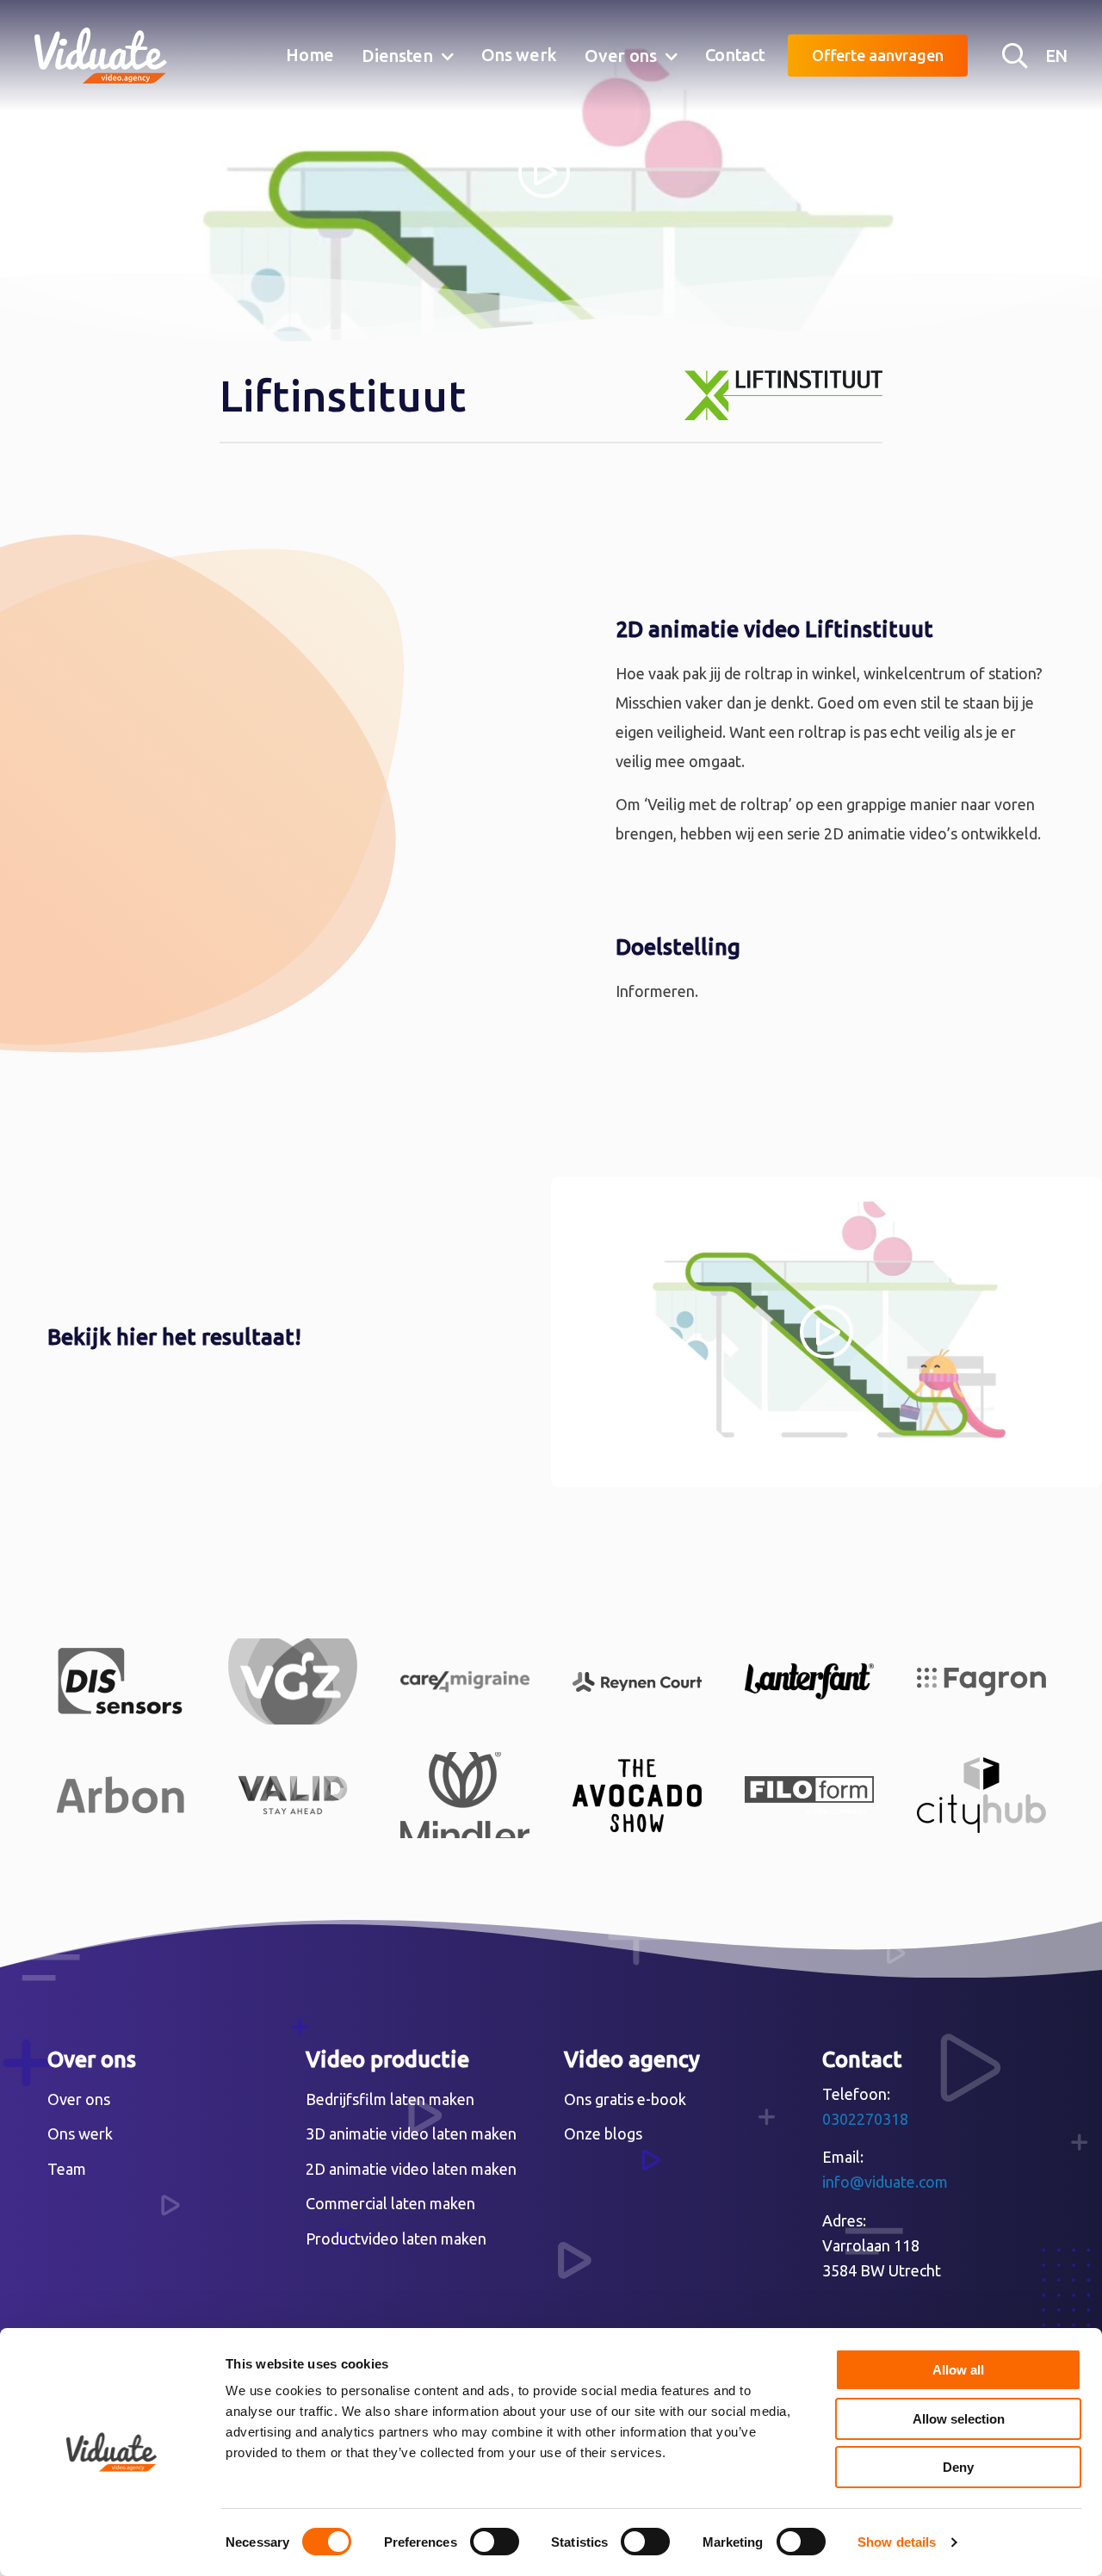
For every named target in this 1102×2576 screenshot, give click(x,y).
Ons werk (520, 55)
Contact (735, 55)
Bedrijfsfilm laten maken (390, 2099)
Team (67, 2169)
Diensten (397, 56)
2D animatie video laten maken (411, 2169)
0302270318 (865, 2119)
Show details (897, 2542)
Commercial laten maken (390, 2203)
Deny (958, 2467)
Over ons (621, 56)
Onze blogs (603, 2133)
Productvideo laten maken (396, 2239)
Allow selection (959, 2419)
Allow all (958, 2370)
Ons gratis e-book (625, 2099)
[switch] (495, 2542)
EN (1056, 56)
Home (310, 55)
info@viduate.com (885, 2182)
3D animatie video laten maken (411, 2133)
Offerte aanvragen (878, 55)
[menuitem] (310, 56)
